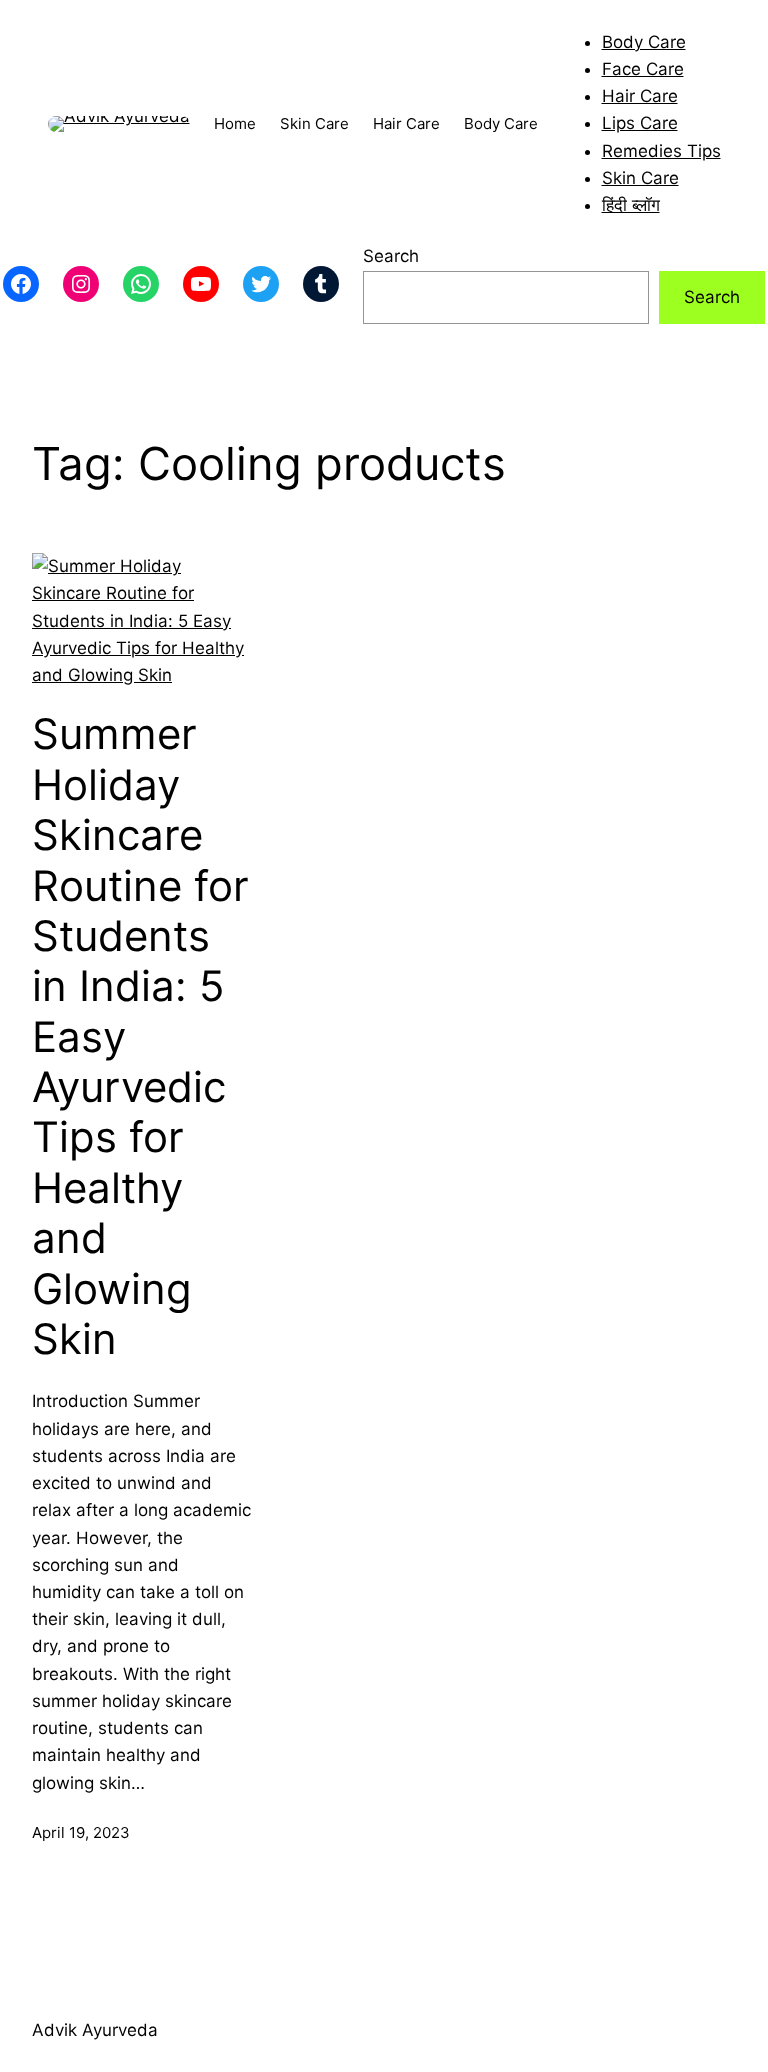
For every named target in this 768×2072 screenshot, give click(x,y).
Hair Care (640, 96)
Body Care (644, 42)
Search (391, 256)
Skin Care (640, 178)
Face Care (643, 69)
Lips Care (640, 123)
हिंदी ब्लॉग (631, 205)
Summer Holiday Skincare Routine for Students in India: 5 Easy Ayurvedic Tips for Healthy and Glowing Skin (140, 1036)
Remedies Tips (661, 151)
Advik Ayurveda (95, 2030)
